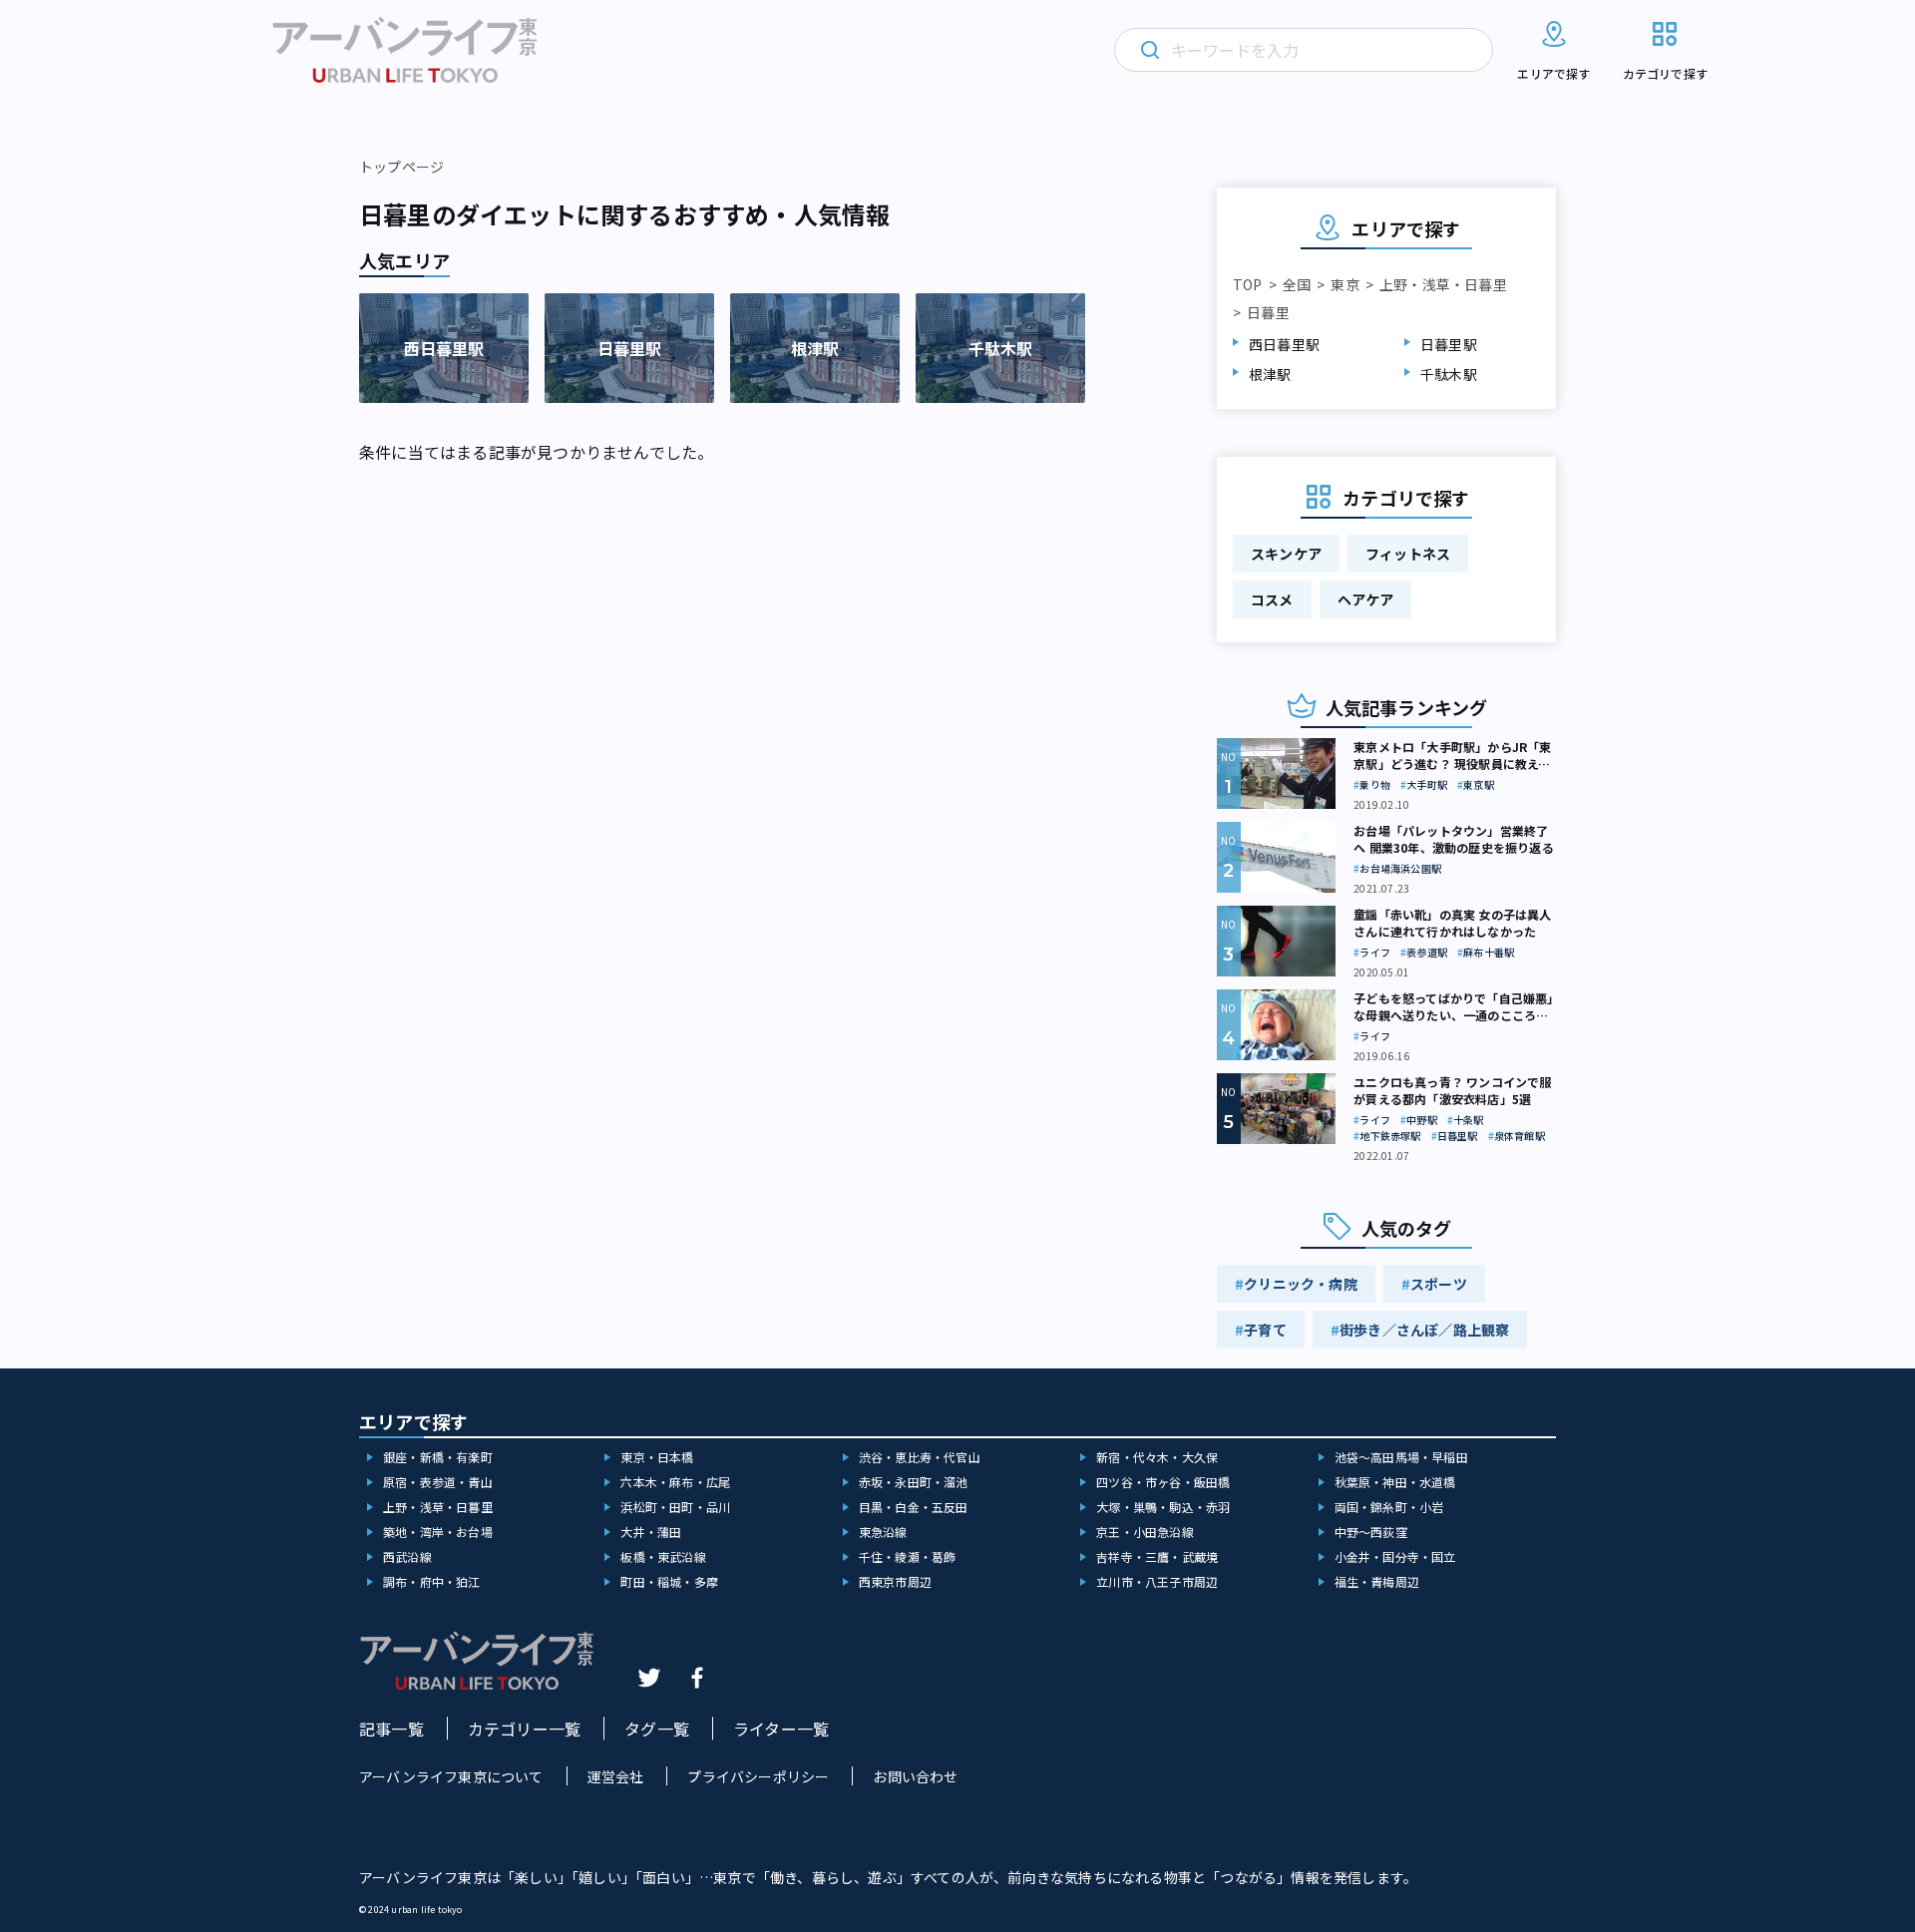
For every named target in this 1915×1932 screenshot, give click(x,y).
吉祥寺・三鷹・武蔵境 (1157, 1556)
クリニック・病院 (1301, 1284)
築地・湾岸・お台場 (438, 1532)
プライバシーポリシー (758, 1776)
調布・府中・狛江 (432, 1581)
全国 (1297, 284)
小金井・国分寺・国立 (1395, 1556)
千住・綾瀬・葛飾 (908, 1556)
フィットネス (1408, 554)
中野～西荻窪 (1371, 1532)
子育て (1265, 1330)
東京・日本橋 (657, 1457)
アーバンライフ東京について (451, 1776)
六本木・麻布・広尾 (675, 1482)
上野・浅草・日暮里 (1443, 284)
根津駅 (1270, 374)
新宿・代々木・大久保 (1157, 1457)
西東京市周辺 (895, 1581)
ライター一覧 (781, 1729)
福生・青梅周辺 (1377, 1581)
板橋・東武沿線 (663, 1556)
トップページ (401, 167)
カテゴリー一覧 (524, 1729)
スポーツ (1439, 1284)
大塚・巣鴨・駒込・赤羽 (1163, 1507)
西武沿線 (407, 1556)
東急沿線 (883, 1532)
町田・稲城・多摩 (669, 1581)
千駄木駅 (1449, 374)
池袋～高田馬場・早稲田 (1401, 1457)
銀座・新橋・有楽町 (438, 1457)
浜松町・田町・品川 (675, 1507)
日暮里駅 (1449, 344)
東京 (1344, 284)
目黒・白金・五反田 (914, 1507)
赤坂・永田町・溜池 (914, 1482)
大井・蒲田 (651, 1532)
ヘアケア (1366, 599)
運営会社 (616, 1776)
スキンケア (1286, 554)
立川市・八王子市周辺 (1157, 1581)
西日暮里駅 (1284, 344)
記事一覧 (391, 1729)
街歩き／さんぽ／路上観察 (1424, 1330)
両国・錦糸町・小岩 (1389, 1507)
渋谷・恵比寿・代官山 (920, 1457)
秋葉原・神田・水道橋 (1395, 1482)
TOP (1248, 284)
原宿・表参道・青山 (438, 1482)
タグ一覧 (657, 1729)
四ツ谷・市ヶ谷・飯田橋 (1163, 1482)
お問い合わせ (915, 1776)
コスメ (1272, 599)
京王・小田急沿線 (1145, 1532)
